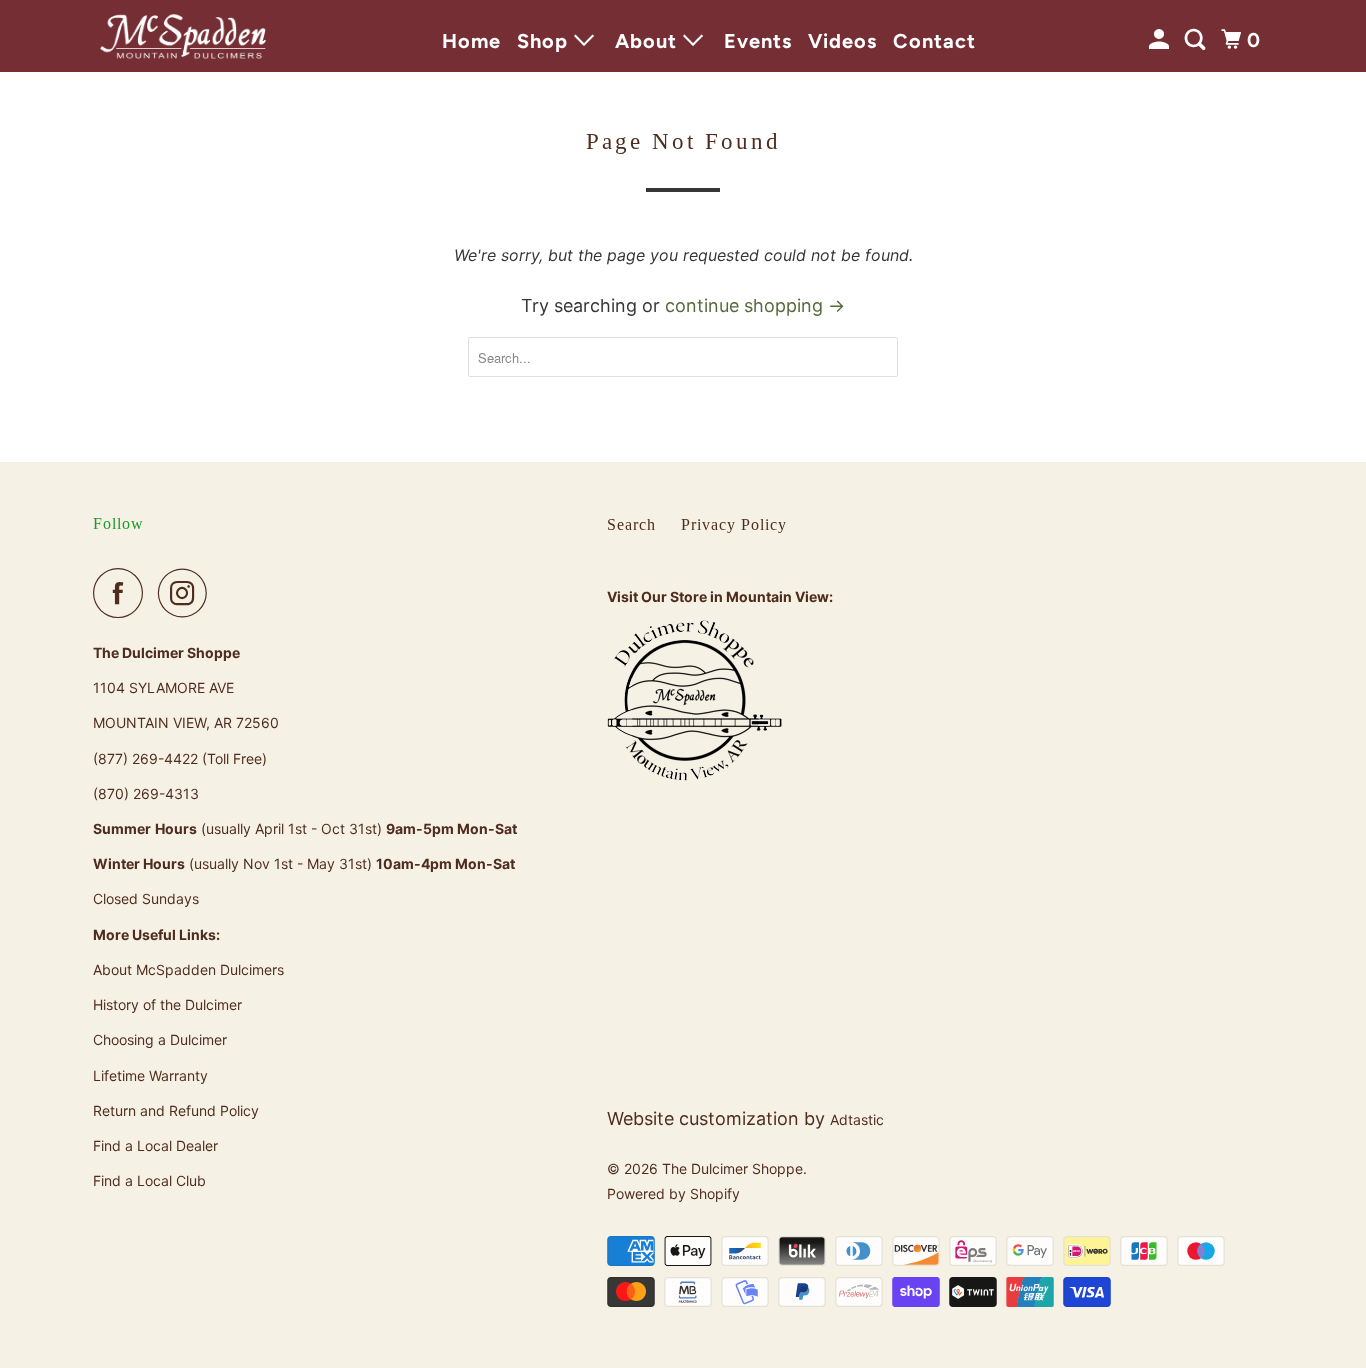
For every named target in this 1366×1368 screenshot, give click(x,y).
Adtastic (857, 1119)
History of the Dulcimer (167, 1004)
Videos (842, 41)
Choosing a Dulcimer (160, 1039)
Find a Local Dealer (155, 1145)
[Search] (1197, 40)
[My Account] (1161, 40)
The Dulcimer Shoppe (732, 1168)
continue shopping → (755, 305)
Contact (934, 41)
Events (758, 41)
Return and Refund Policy (176, 1110)
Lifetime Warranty (150, 1075)
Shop (545, 41)
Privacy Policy (734, 524)
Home (471, 41)
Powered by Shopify (673, 1193)
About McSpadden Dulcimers (188, 969)
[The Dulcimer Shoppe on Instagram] (188, 593)
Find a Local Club (149, 1180)
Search (631, 524)
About (649, 41)
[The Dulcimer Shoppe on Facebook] (123, 593)
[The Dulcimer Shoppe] (183, 36)
